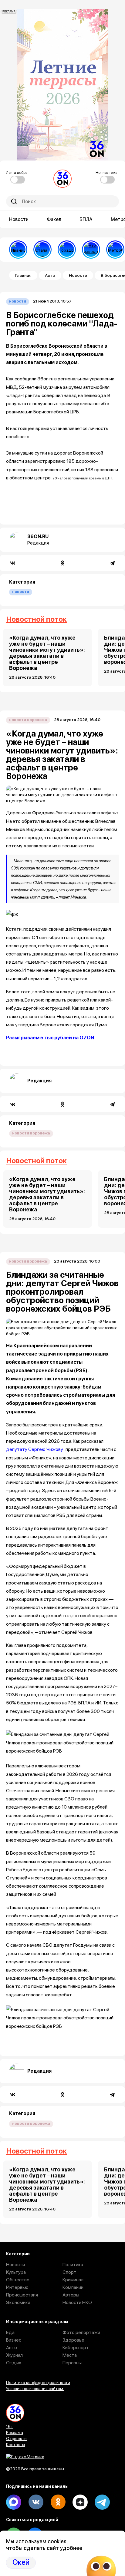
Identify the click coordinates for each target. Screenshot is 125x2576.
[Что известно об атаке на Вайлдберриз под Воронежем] (91, 250)
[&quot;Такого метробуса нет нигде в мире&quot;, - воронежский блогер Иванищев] (18, 250)
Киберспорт (76, 2348)
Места (70, 2355)
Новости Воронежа (28, 720)
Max (14, 2502)
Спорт (69, 2272)
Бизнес (14, 2340)
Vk (36, 2502)
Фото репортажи (81, 2332)
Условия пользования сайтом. (35, 2389)
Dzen (80, 2502)
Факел (54, 219)
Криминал (73, 2280)
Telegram (102, 2502)
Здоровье (73, 2340)
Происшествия (22, 2295)
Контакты (15, 2445)
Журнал (14, 2355)
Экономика (18, 2302)
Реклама (15, 2432)
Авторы (71, 2295)
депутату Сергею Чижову (35, 1449)
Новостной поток (36, 619)
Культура (16, 2272)
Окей (21, 2562)
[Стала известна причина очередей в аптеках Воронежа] (42, 250)
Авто (50, 275)
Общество (18, 2280)
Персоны (72, 2363)
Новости (19, 219)
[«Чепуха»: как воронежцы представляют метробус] (115, 250)
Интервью (17, 2287)
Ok (58, 2502)
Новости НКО (77, 2302)
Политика (73, 2265)
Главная (23, 275)
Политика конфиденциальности (38, 2382)
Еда (10, 2332)
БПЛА (86, 219)
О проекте (16, 2439)
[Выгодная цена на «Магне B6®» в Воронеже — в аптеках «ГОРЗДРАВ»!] (67, 250)
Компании (73, 2287)
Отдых (14, 2363)
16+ (10, 2426)
